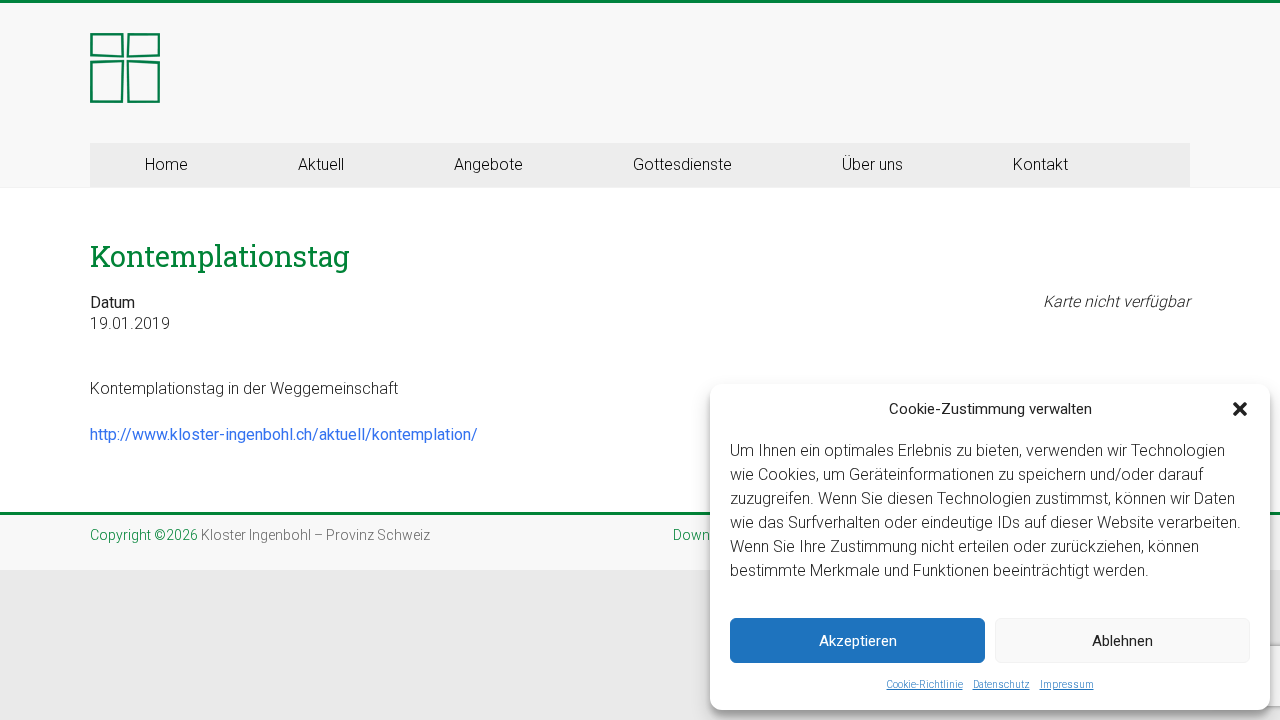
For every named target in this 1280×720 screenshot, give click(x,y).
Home (166, 164)
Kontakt (1040, 164)
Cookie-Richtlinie (925, 684)
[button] (1240, 409)
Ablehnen (1122, 641)
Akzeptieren (858, 641)
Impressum (1067, 684)
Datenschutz (1001, 684)
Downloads (709, 535)
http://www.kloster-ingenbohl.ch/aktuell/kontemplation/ (284, 434)
